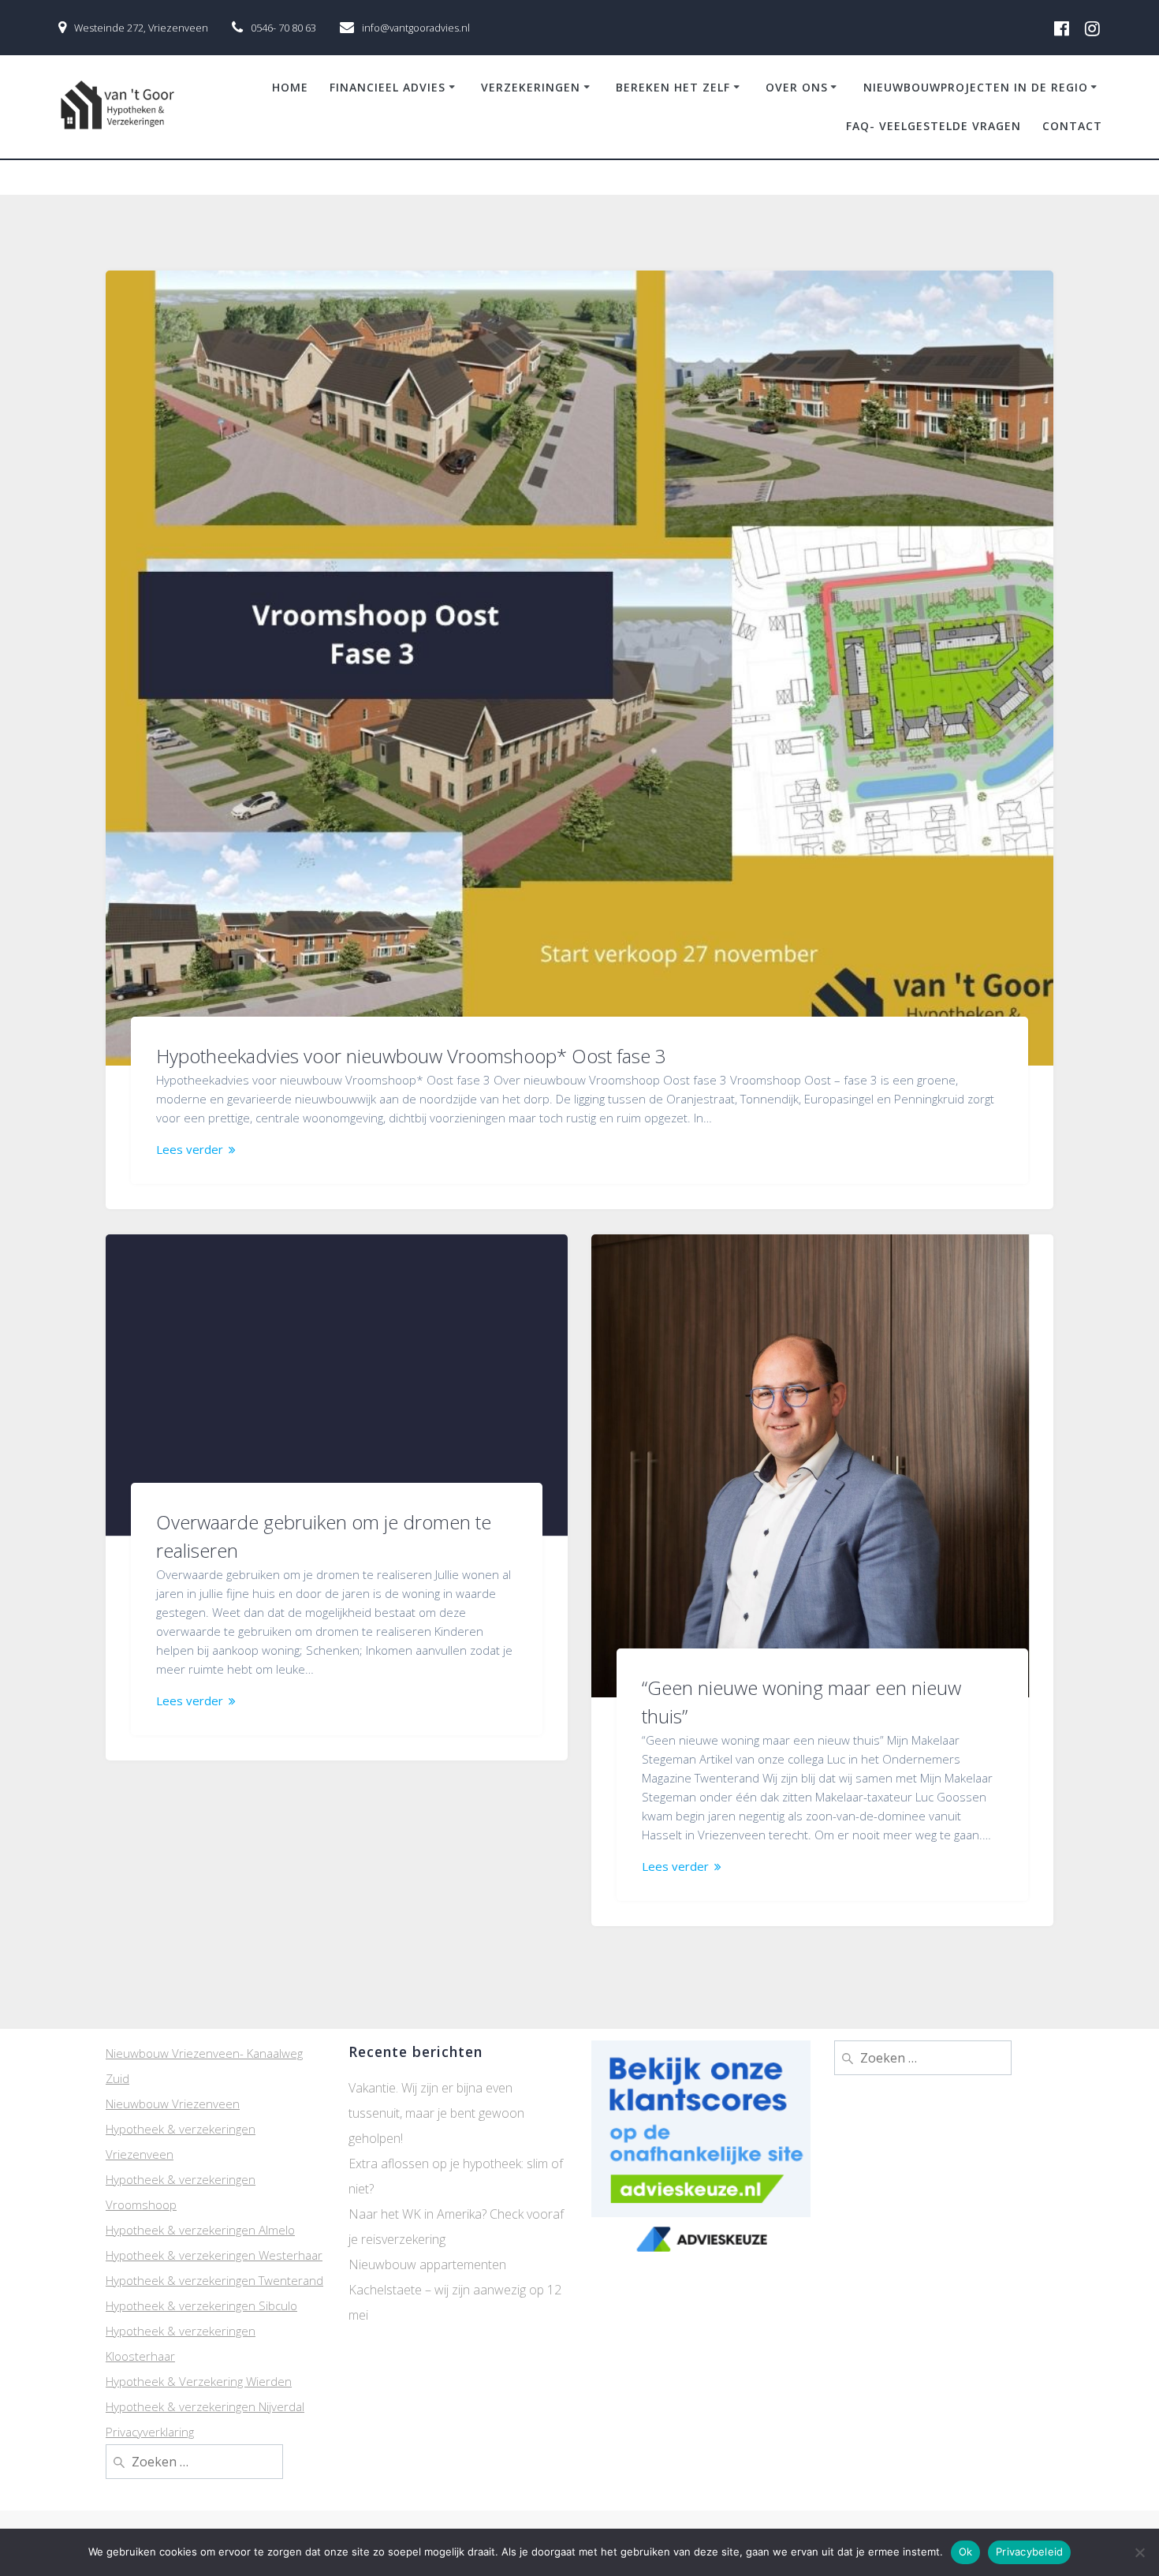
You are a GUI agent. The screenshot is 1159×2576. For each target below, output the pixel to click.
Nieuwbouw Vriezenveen (173, 2104)
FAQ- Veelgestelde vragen (934, 126)
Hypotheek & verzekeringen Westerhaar (214, 2255)
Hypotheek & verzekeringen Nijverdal (205, 2406)
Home (290, 87)
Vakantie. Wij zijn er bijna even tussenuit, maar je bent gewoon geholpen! (436, 2113)
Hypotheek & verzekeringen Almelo (200, 2230)
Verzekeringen (531, 87)
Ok (966, 2552)
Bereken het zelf (673, 87)
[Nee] (1139, 2552)
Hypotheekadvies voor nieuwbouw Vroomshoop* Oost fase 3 (411, 1056)
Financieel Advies (388, 87)
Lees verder (190, 1149)
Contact (1072, 126)
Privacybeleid (1029, 2552)
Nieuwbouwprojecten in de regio (976, 87)
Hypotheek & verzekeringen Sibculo (201, 2305)
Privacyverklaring (150, 2432)
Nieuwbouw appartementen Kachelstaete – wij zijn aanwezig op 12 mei (455, 2290)
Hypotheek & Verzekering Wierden (199, 2381)
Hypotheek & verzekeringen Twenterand (214, 2280)
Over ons (797, 87)
